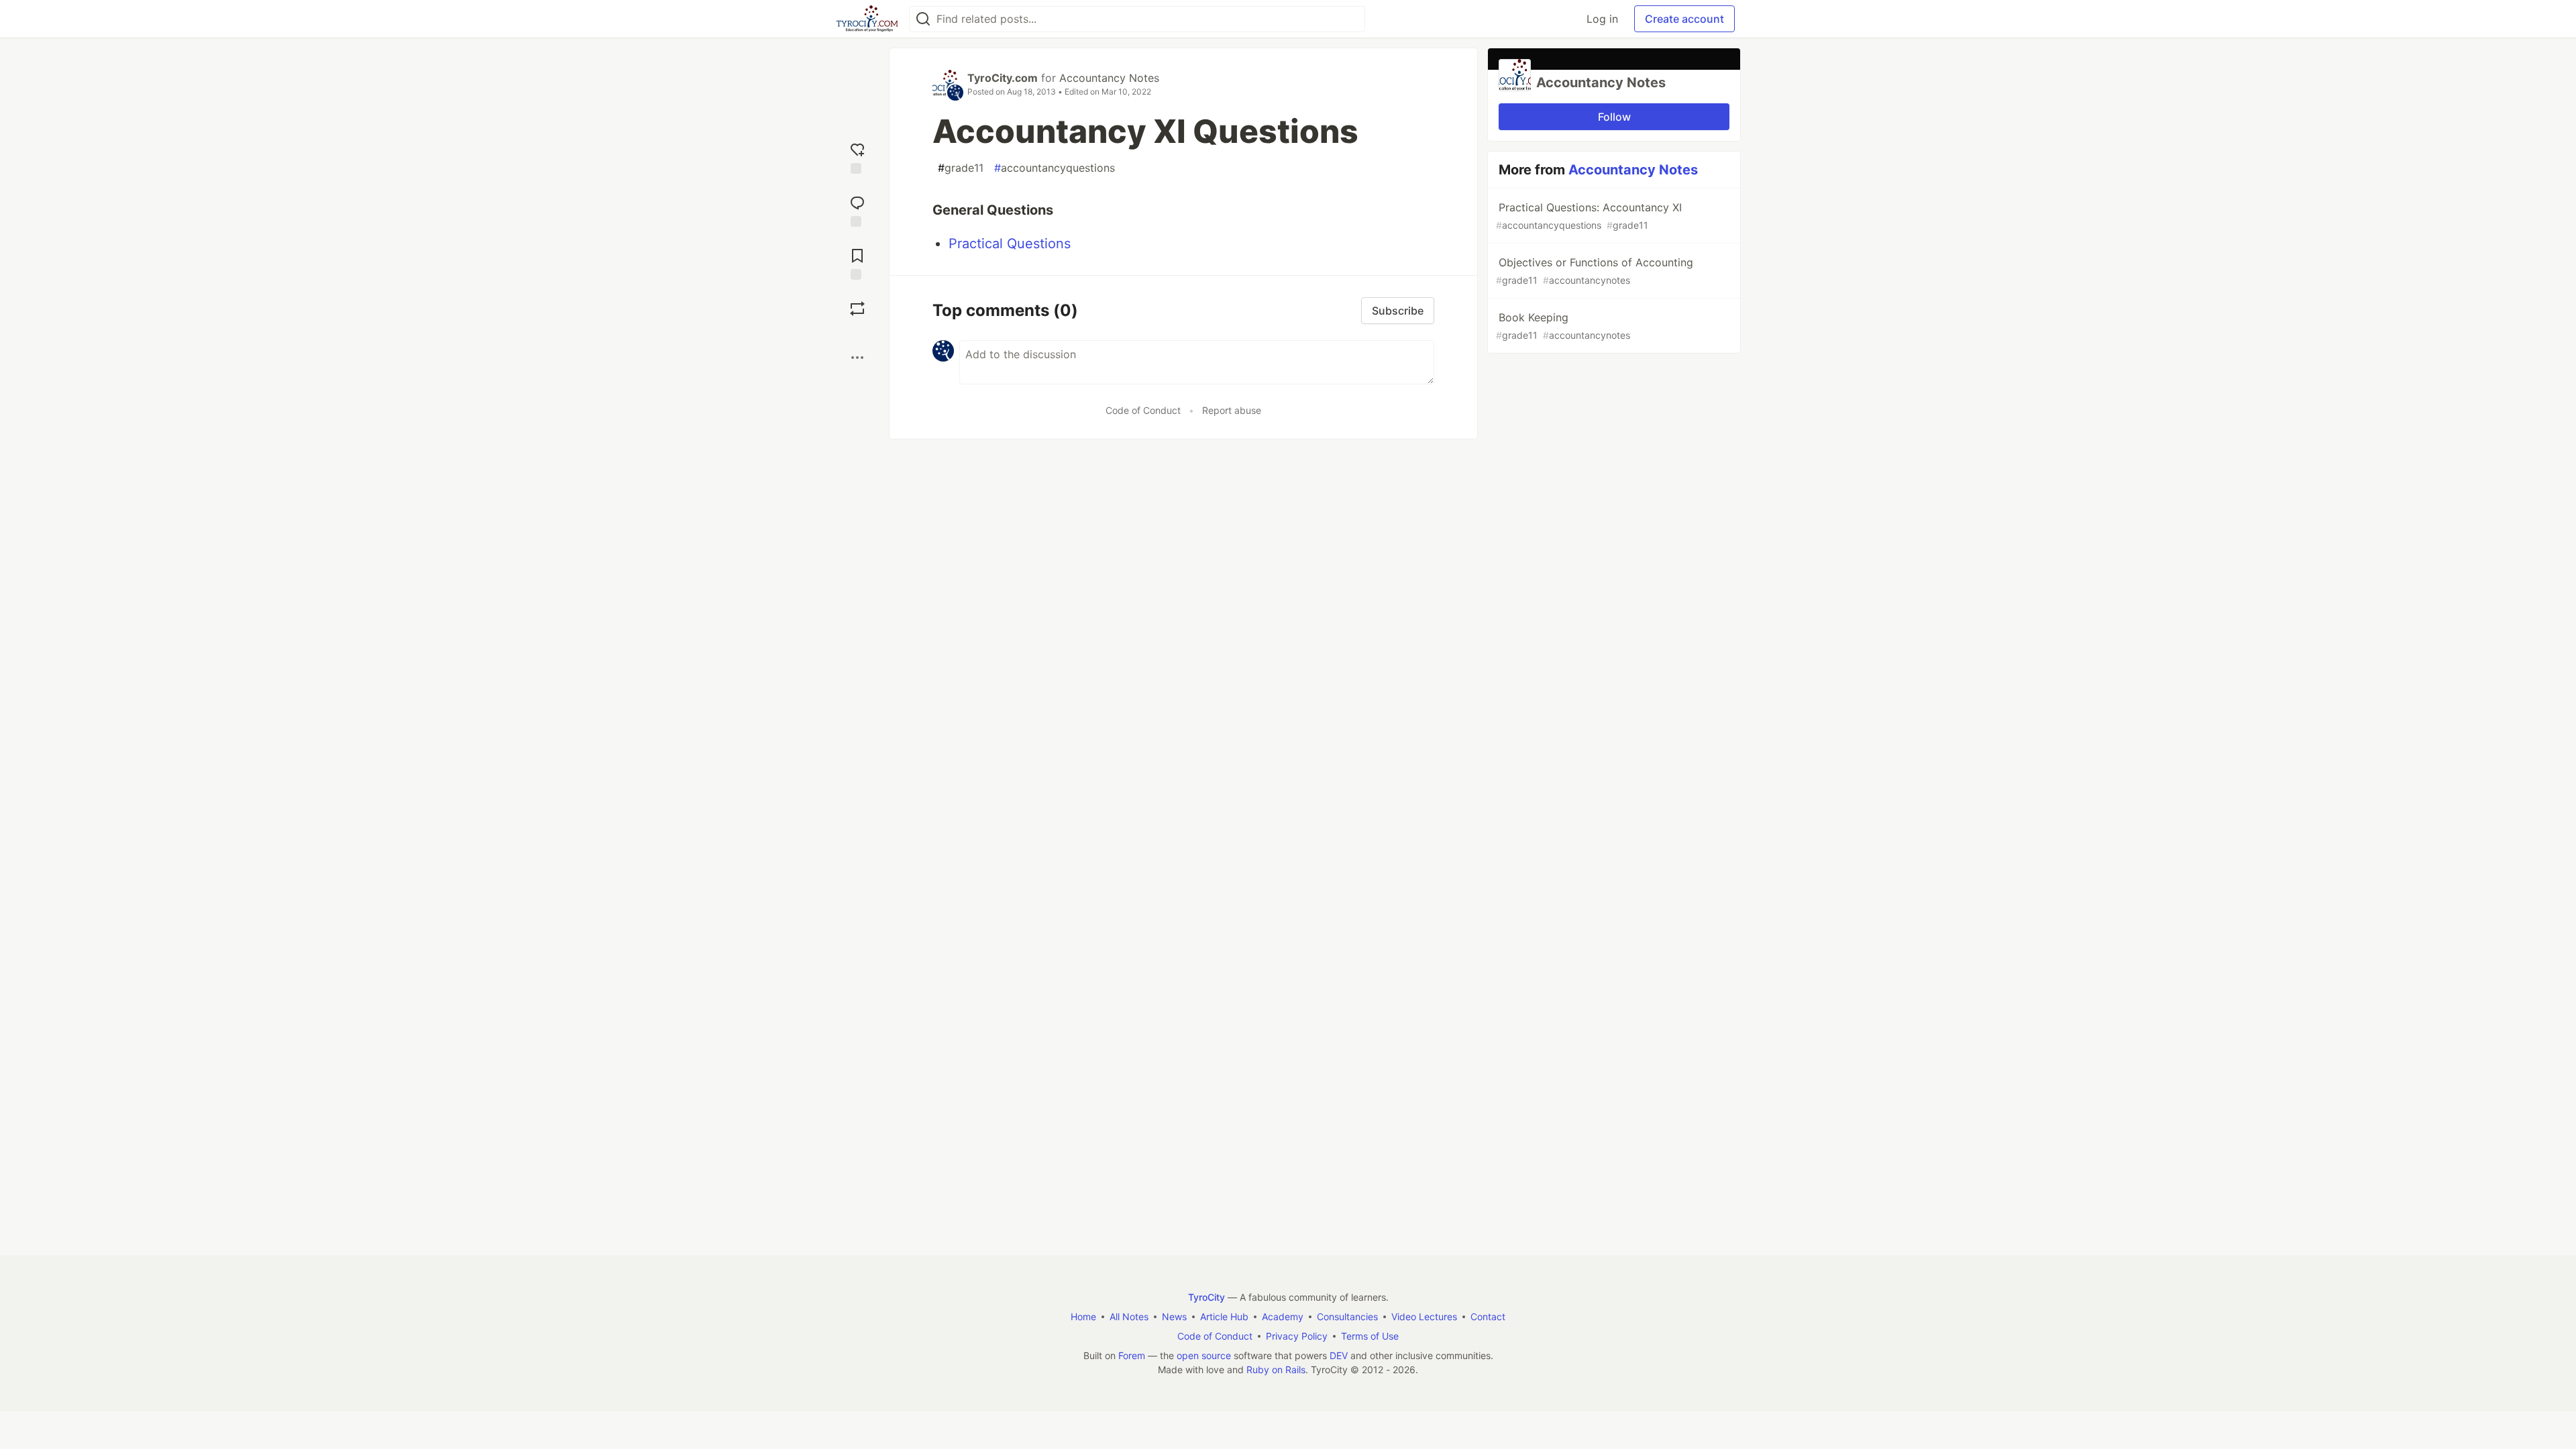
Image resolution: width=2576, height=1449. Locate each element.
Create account (1684, 19)
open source (1204, 1355)
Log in (1602, 19)
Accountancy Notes (1109, 78)
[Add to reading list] (857, 263)
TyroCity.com (1003, 78)
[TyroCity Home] (867, 19)
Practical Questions (1010, 244)
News (1174, 1317)
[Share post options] (857, 358)
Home (1083, 1317)
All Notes (1129, 1317)
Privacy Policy (1297, 1336)
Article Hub (1224, 1317)
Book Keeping (1563, 326)
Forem (1132, 1355)
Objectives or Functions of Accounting (1595, 271)
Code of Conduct (1143, 410)
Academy (1283, 1317)
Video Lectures (1424, 1317)
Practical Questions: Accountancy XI (1589, 216)
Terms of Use (1370, 1336)
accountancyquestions (1055, 168)
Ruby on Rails (1276, 1370)
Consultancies (1347, 1317)
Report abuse (1232, 410)
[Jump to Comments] (857, 210)
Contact (1488, 1317)
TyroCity (1206, 1297)
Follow (1614, 117)
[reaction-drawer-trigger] (857, 157)
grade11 (961, 168)
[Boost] (857, 309)
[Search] (923, 19)
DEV (1339, 1355)
